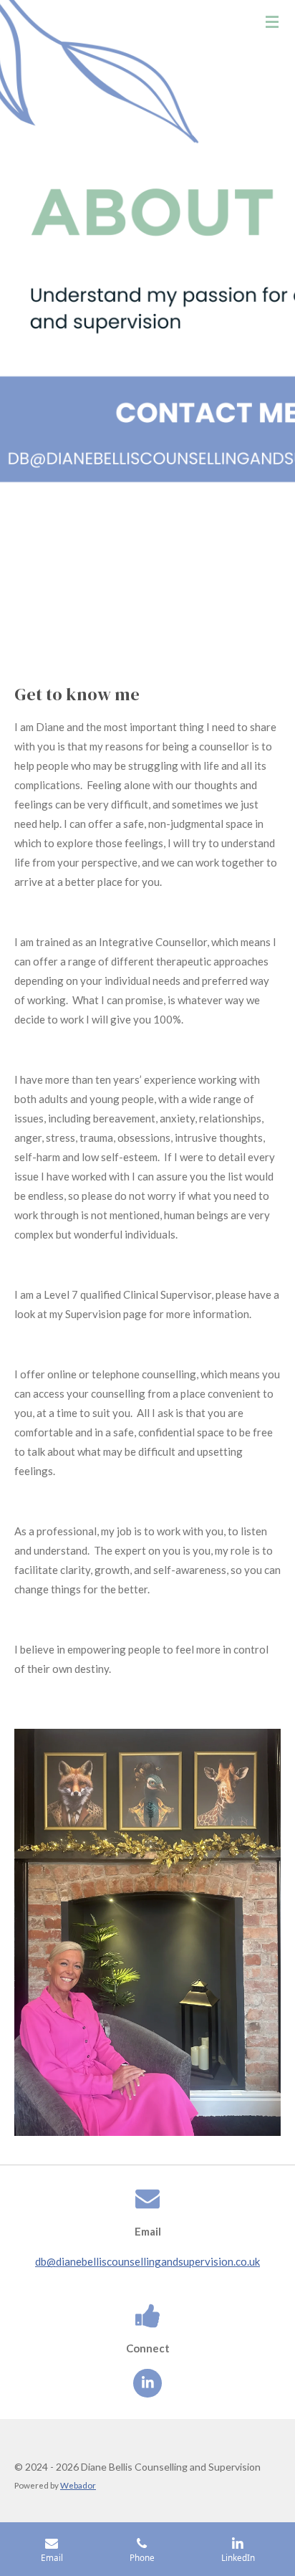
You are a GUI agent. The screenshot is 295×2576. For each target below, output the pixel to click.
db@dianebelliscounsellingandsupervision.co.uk (147, 2261)
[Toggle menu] (272, 22)
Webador (78, 2485)
